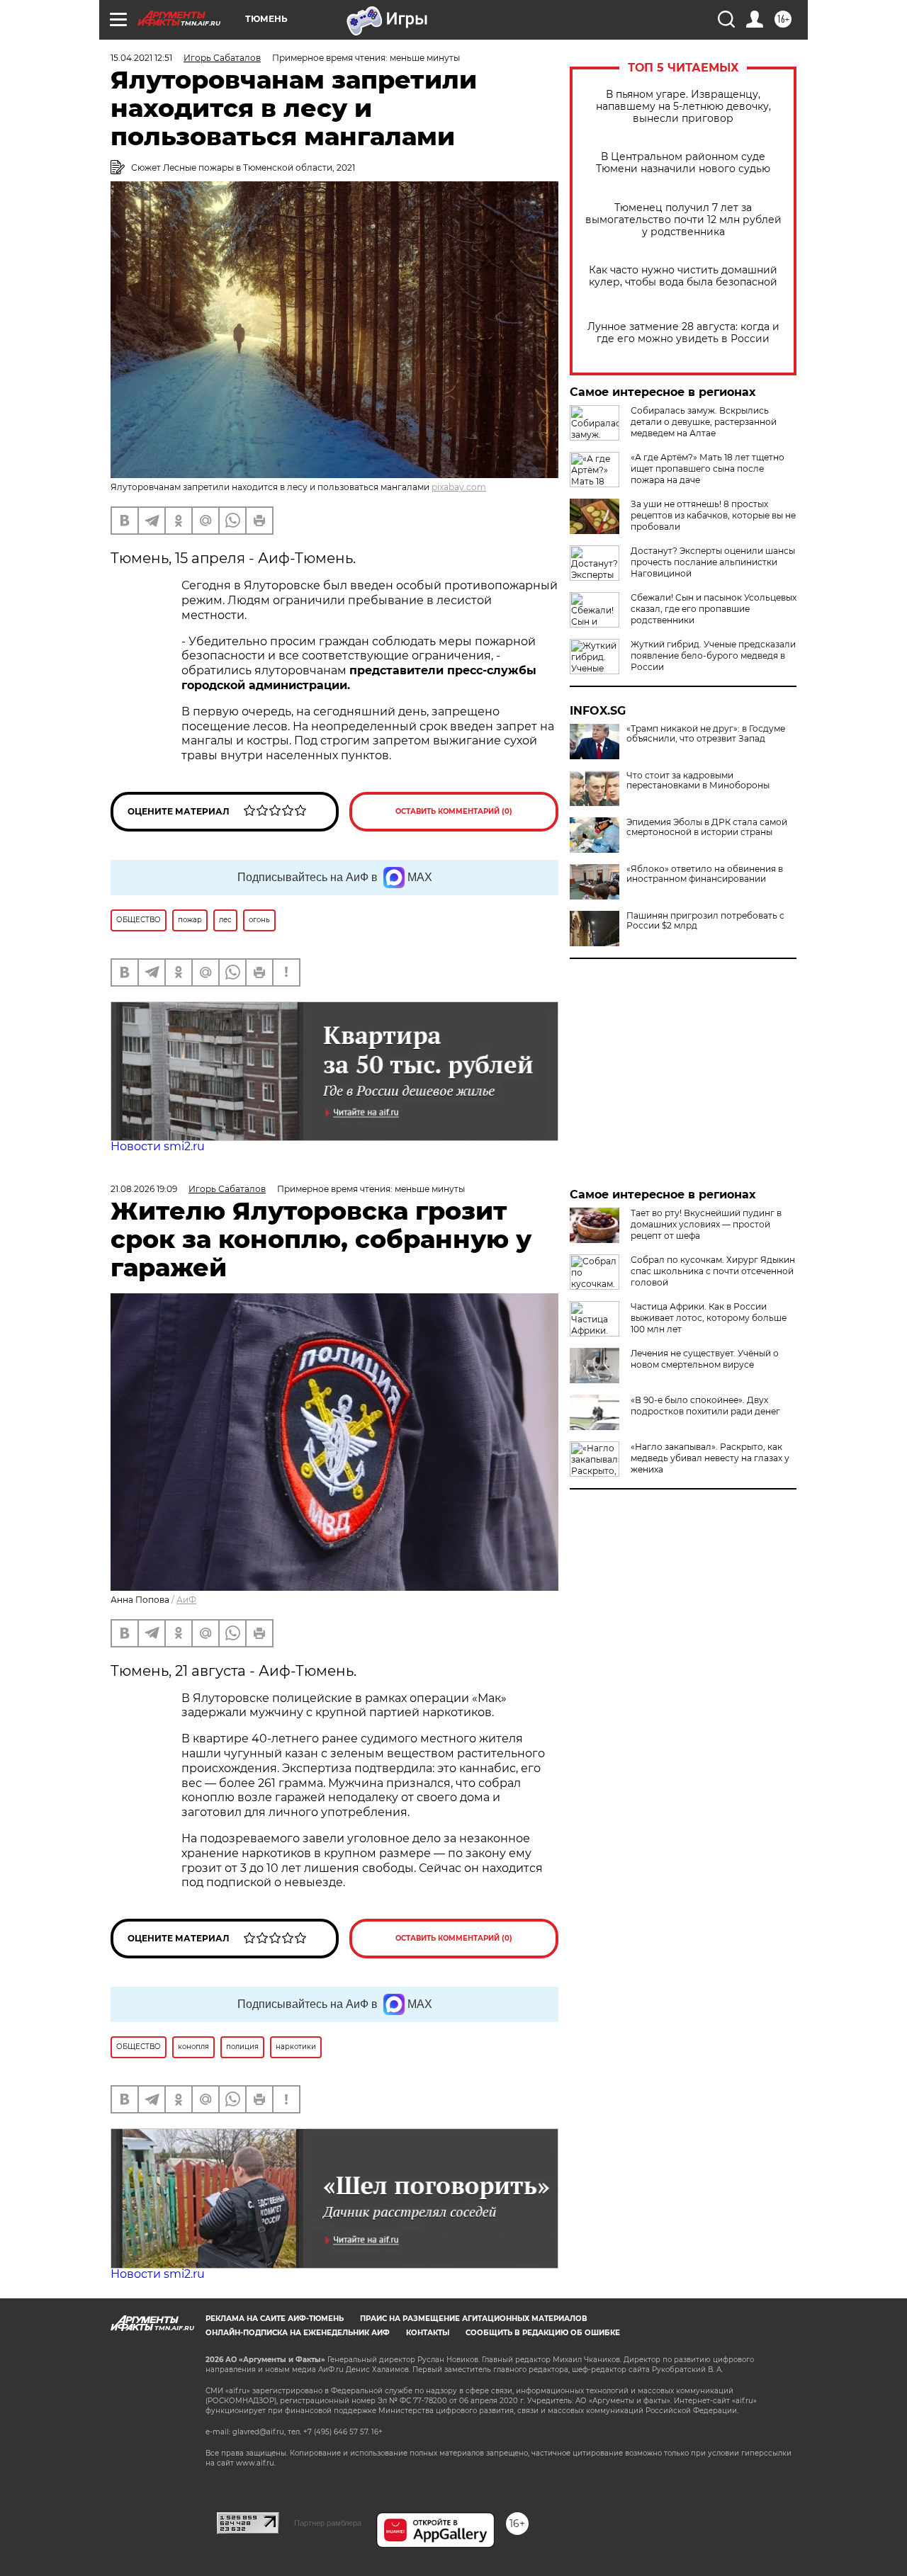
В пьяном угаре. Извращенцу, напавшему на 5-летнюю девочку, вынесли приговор (683, 107)
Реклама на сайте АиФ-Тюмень (275, 2319)
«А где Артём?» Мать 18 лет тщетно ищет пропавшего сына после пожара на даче (708, 469)
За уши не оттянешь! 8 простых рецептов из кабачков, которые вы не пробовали (713, 515)
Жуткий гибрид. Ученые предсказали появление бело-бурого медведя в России (713, 656)
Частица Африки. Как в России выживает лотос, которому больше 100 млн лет (709, 1318)
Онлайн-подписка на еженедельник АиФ (298, 2333)
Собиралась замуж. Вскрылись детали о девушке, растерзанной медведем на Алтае (704, 422)
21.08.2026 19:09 (144, 1189)
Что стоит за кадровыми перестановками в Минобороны (698, 781)
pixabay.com (459, 487)
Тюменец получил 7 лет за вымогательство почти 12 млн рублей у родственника (683, 220)
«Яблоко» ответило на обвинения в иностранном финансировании (705, 874)
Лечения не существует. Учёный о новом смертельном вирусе (705, 1359)
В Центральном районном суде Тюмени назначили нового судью (683, 163)
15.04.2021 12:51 (141, 58)
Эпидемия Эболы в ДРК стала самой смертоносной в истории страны (707, 827)
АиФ (186, 1600)
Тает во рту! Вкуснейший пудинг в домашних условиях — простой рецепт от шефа (706, 1224)
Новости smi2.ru (158, 1146)
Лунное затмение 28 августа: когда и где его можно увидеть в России (683, 333)
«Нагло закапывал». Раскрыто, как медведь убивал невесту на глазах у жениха (710, 1458)
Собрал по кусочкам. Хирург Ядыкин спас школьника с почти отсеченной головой (713, 1271)
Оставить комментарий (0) (454, 811)
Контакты (428, 2333)
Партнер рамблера (328, 2523)
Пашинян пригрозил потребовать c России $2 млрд (705, 921)
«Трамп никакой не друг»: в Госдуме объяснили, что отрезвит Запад (706, 734)
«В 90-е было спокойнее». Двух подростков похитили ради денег (705, 1406)
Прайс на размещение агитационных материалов (474, 2319)
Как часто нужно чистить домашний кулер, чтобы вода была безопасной (683, 276)
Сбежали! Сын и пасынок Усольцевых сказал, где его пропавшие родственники (714, 609)
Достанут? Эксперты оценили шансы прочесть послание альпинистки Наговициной (713, 562)
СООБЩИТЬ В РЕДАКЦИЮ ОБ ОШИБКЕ (543, 2333)
